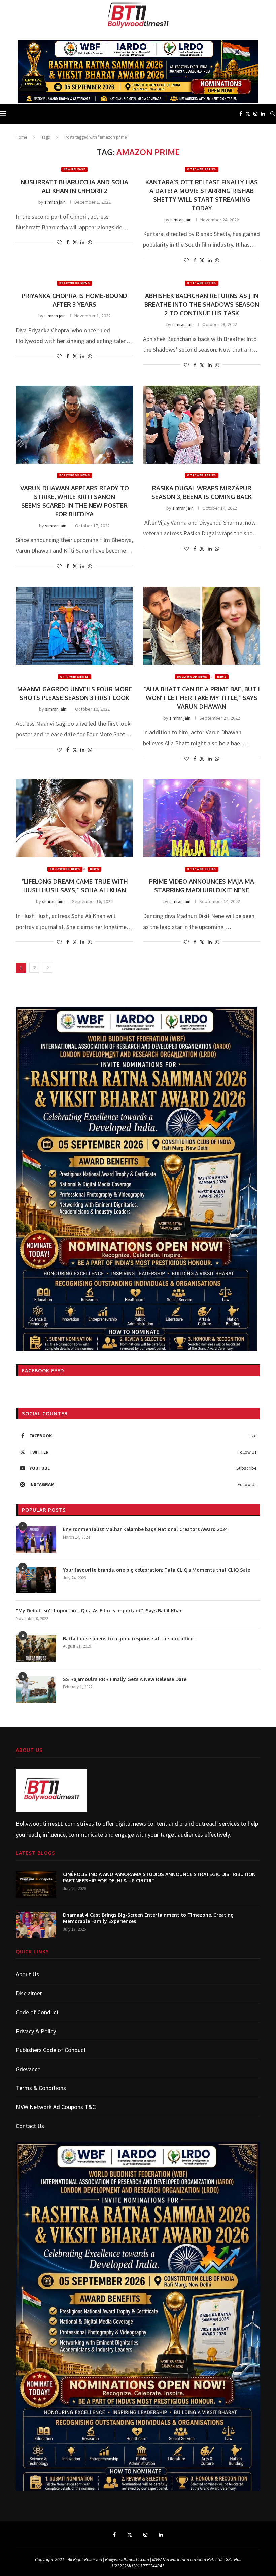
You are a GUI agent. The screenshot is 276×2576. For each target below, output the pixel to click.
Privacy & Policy (36, 2031)
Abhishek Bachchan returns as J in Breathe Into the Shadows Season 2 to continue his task (202, 304)
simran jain (55, 202)
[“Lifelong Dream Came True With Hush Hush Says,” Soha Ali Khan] (74, 818)
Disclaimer (29, 1993)
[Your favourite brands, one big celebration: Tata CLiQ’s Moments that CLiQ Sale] (36, 1580)
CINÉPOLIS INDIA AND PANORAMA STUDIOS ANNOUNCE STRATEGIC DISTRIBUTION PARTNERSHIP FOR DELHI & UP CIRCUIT (159, 1877)
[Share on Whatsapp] (90, 242)
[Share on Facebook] (68, 242)
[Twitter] (248, 114)
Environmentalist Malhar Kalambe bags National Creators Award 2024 (146, 1529)
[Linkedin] (263, 114)
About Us (27, 1974)
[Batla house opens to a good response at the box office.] (36, 1649)
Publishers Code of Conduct (51, 2050)
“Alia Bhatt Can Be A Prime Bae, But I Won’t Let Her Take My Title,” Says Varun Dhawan (202, 698)
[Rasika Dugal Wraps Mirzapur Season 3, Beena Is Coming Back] (202, 425)
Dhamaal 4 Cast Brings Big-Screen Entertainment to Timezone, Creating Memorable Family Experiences (148, 1918)
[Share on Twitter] (75, 242)
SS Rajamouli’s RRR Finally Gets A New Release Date (125, 1679)
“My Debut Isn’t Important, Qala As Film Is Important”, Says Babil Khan (99, 1610)
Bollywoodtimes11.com (46, 1824)
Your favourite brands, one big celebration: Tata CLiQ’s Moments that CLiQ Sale (157, 1570)
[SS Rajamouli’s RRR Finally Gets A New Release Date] (36, 1689)
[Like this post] (59, 242)
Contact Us (30, 2126)
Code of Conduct (37, 2012)
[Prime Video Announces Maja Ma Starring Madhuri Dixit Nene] (202, 818)
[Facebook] (241, 114)
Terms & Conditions (41, 2088)
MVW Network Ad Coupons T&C (56, 2107)
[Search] (273, 114)
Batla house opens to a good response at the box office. (129, 1638)
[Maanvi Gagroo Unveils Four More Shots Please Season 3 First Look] (74, 626)
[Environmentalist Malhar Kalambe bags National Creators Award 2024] (36, 1539)
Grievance (28, 2069)
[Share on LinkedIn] (82, 242)
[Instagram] (255, 114)
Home (21, 137)
